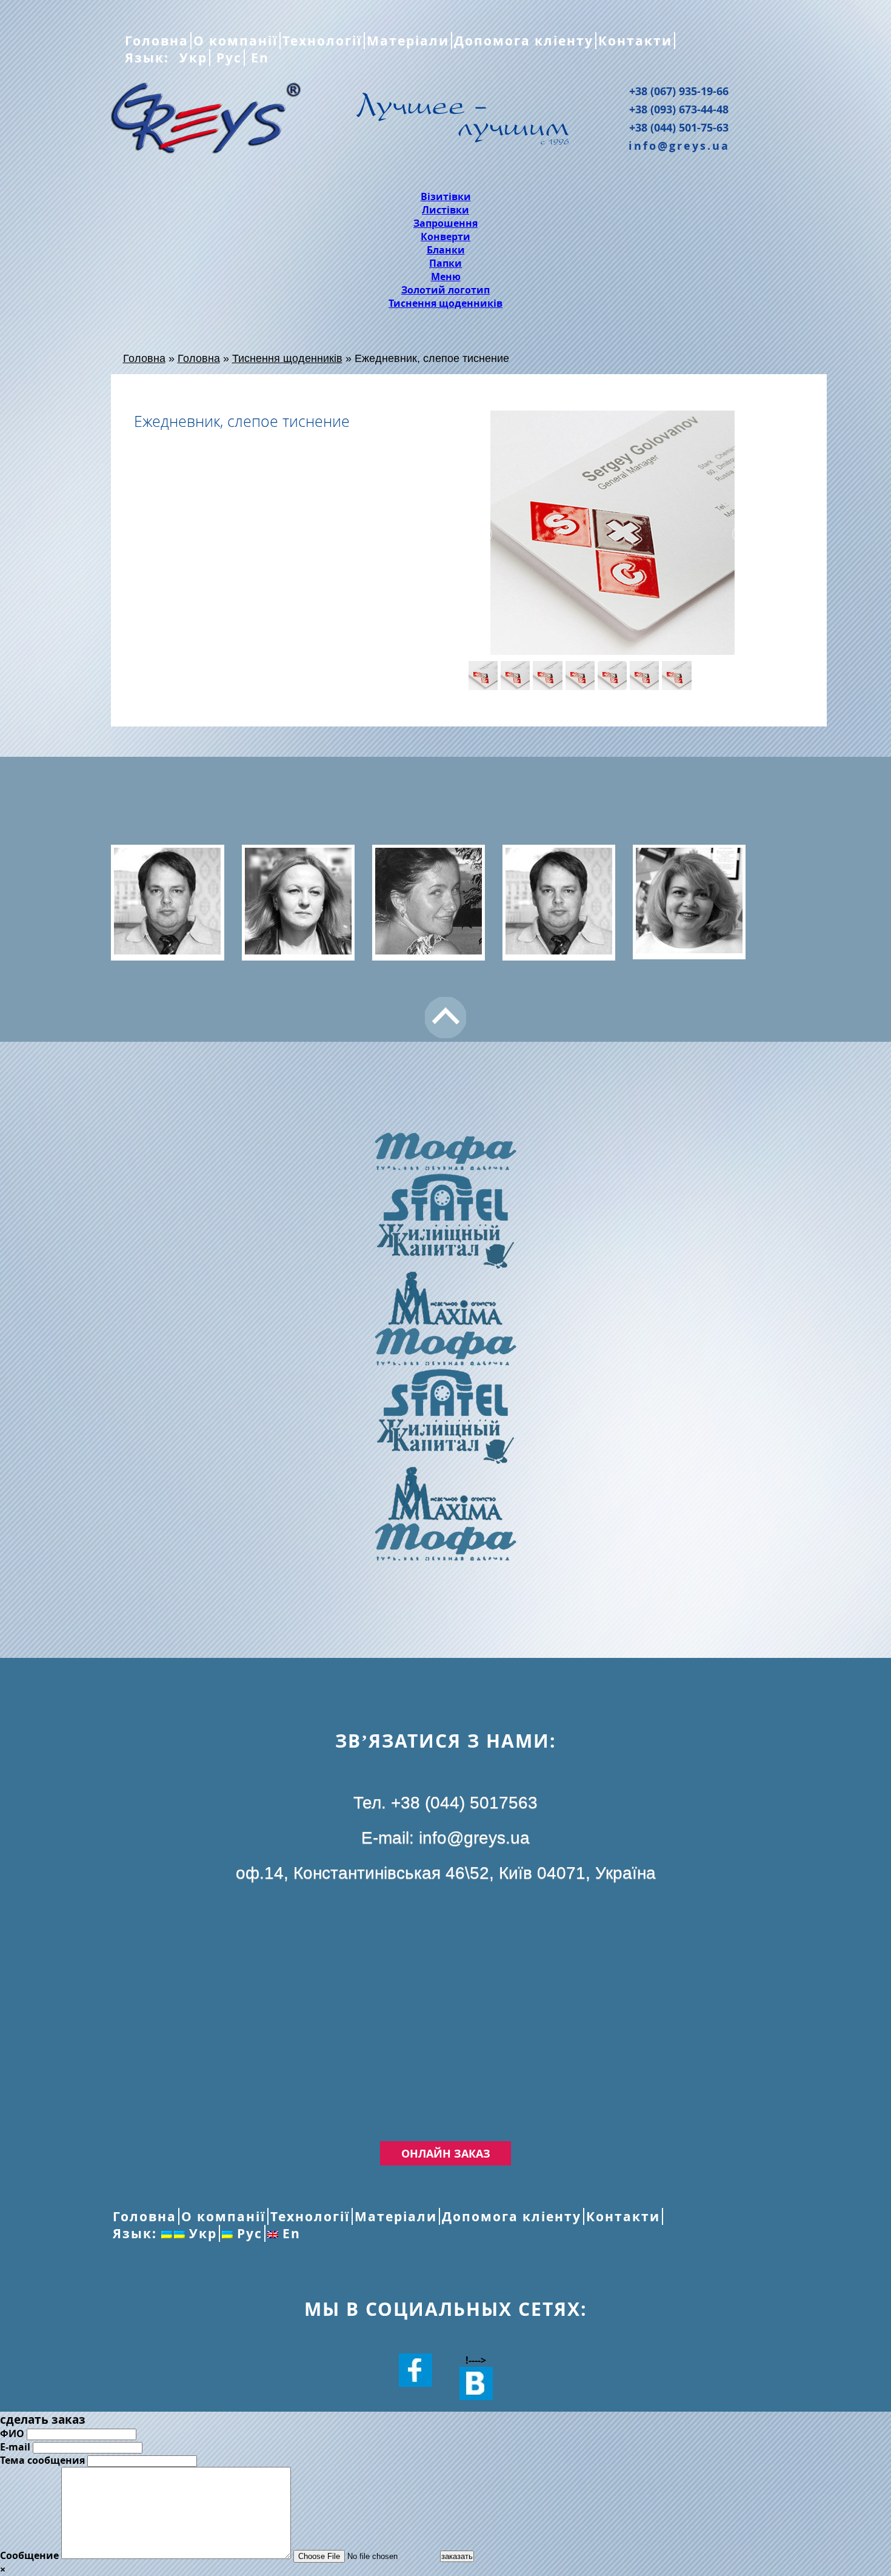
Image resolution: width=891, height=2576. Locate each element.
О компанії (235, 41)
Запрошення (446, 223)
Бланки (446, 250)
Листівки (446, 210)
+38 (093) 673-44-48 (679, 109)
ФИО (12, 2433)
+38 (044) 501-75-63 (679, 127)
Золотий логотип (446, 290)
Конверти (446, 236)
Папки (446, 263)
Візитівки (446, 196)
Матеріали (408, 41)
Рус (227, 58)
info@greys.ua (679, 146)
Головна (157, 41)
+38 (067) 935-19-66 (679, 91)
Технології (322, 41)
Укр (191, 58)
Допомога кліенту (524, 41)
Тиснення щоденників (446, 303)
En (258, 58)
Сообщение (29, 2555)
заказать (457, 2556)
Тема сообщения (42, 2460)
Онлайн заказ (446, 2153)
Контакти (635, 41)
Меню (446, 277)
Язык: (149, 58)
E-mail (15, 2447)
